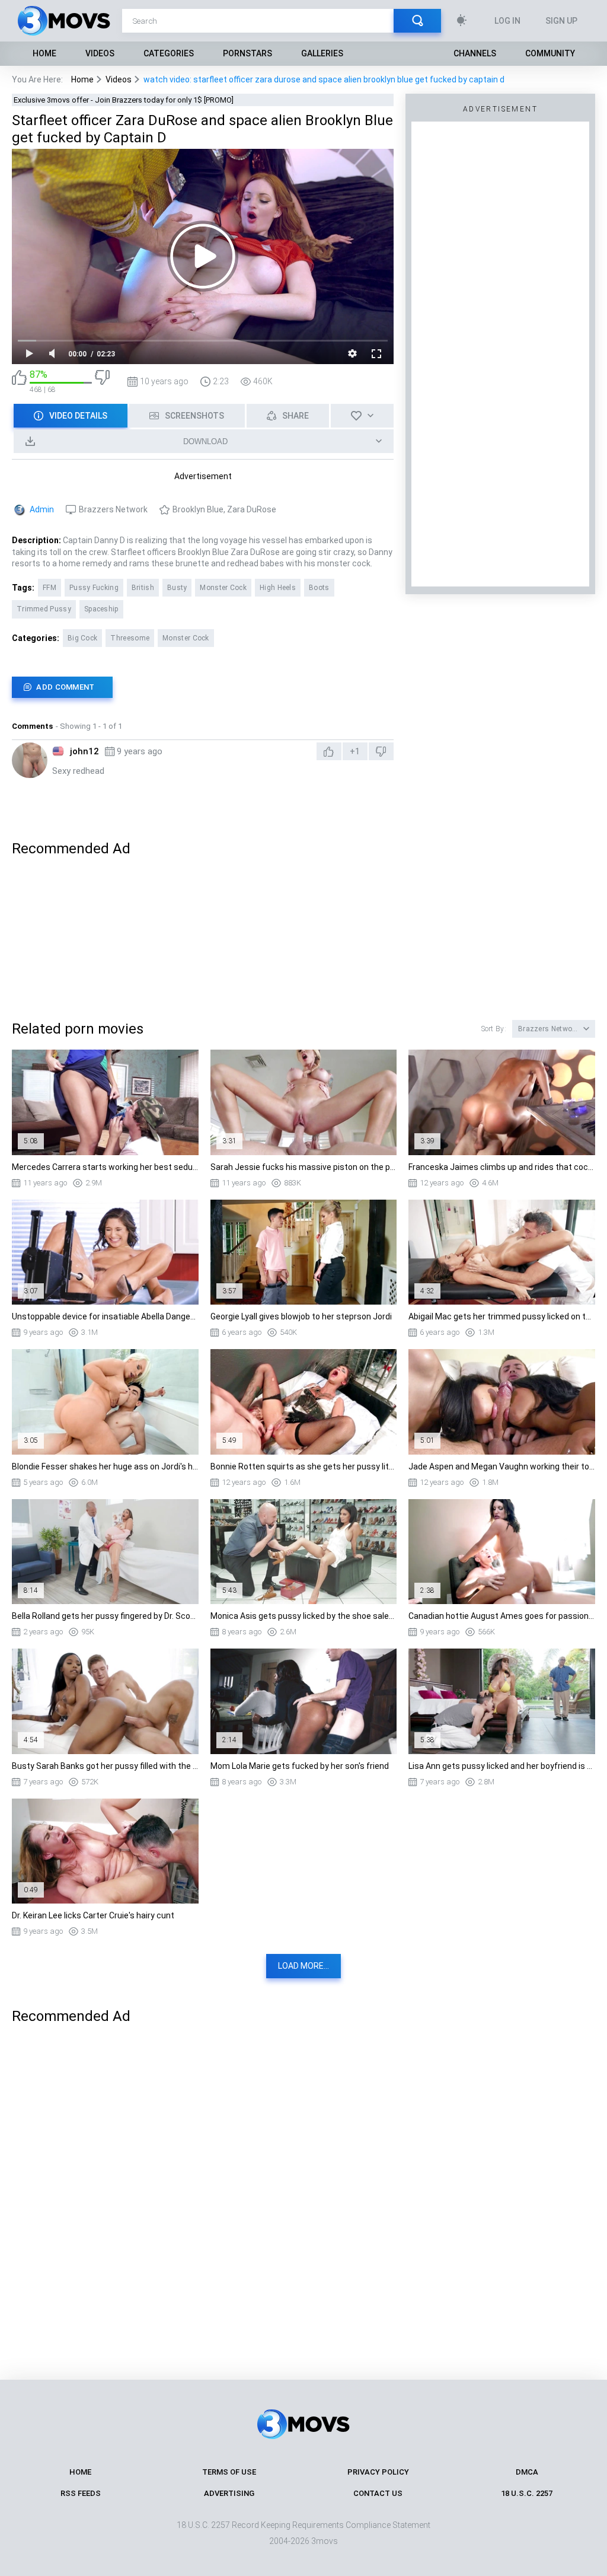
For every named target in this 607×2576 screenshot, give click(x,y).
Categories (169, 53)
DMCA (527, 2472)
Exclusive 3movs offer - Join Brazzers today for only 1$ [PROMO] (124, 100)
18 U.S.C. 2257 (527, 2493)
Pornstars (247, 53)
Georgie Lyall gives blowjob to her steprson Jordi (301, 1316)
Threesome (130, 638)
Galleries (322, 53)
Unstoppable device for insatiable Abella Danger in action (105, 1316)
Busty (177, 588)
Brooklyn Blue (198, 509)
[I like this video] (19, 382)
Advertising (229, 2493)
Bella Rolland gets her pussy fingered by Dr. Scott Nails (105, 1616)
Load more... (303, 1966)
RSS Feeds (81, 2493)
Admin (42, 509)
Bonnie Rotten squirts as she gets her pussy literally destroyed (304, 1466)
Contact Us (378, 2493)
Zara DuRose (252, 509)
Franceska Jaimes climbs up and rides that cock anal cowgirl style (502, 1167)
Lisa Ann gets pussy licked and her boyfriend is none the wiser (502, 1766)
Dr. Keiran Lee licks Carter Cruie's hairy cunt (93, 1915)
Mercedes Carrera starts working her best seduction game (105, 1167)
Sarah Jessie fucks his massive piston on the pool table (304, 1167)
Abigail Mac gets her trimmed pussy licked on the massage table (502, 1316)
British (143, 588)
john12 (84, 751)
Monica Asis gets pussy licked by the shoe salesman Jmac (304, 1616)
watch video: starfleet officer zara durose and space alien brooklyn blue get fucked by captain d (324, 79)
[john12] (30, 760)
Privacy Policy (378, 2472)
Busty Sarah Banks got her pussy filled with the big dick (105, 1766)
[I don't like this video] (102, 382)
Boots (319, 588)
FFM (49, 588)
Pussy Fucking (94, 588)
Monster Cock (223, 588)
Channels (475, 53)
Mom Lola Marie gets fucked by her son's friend (300, 1766)
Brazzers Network (113, 509)
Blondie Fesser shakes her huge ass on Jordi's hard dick (105, 1466)
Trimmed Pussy (44, 609)
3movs (325, 2541)
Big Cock (82, 638)
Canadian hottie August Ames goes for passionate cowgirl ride (502, 1616)
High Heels (278, 588)
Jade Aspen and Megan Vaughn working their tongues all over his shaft (502, 1466)
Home (44, 53)
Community (550, 53)
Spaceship (101, 609)
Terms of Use (229, 2472)
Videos (100, 53)
